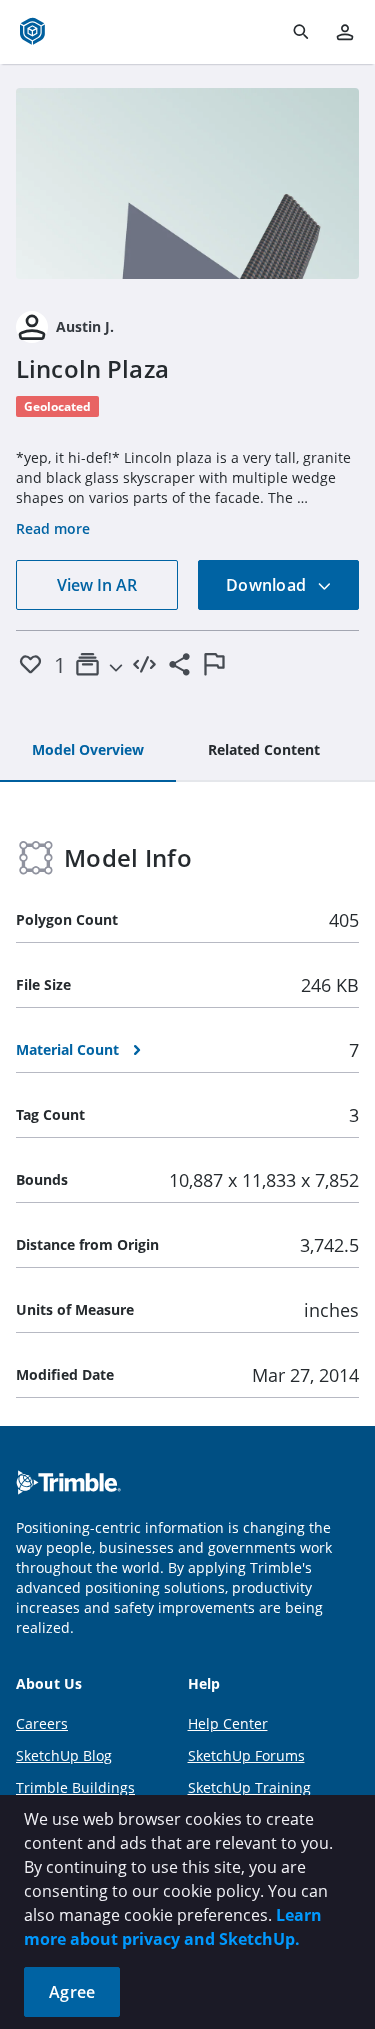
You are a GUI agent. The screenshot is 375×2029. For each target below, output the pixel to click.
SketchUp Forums (246, 1755)
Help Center (228, 1723)
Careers (42, 1723)
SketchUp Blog (64, 1755)
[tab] (88, 751)
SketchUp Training (249, 1787)
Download (268, 585)
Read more (53, 528)
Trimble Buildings (75, 1787)
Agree (72, 1992)
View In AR (97, 585)
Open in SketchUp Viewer (188, 183)
